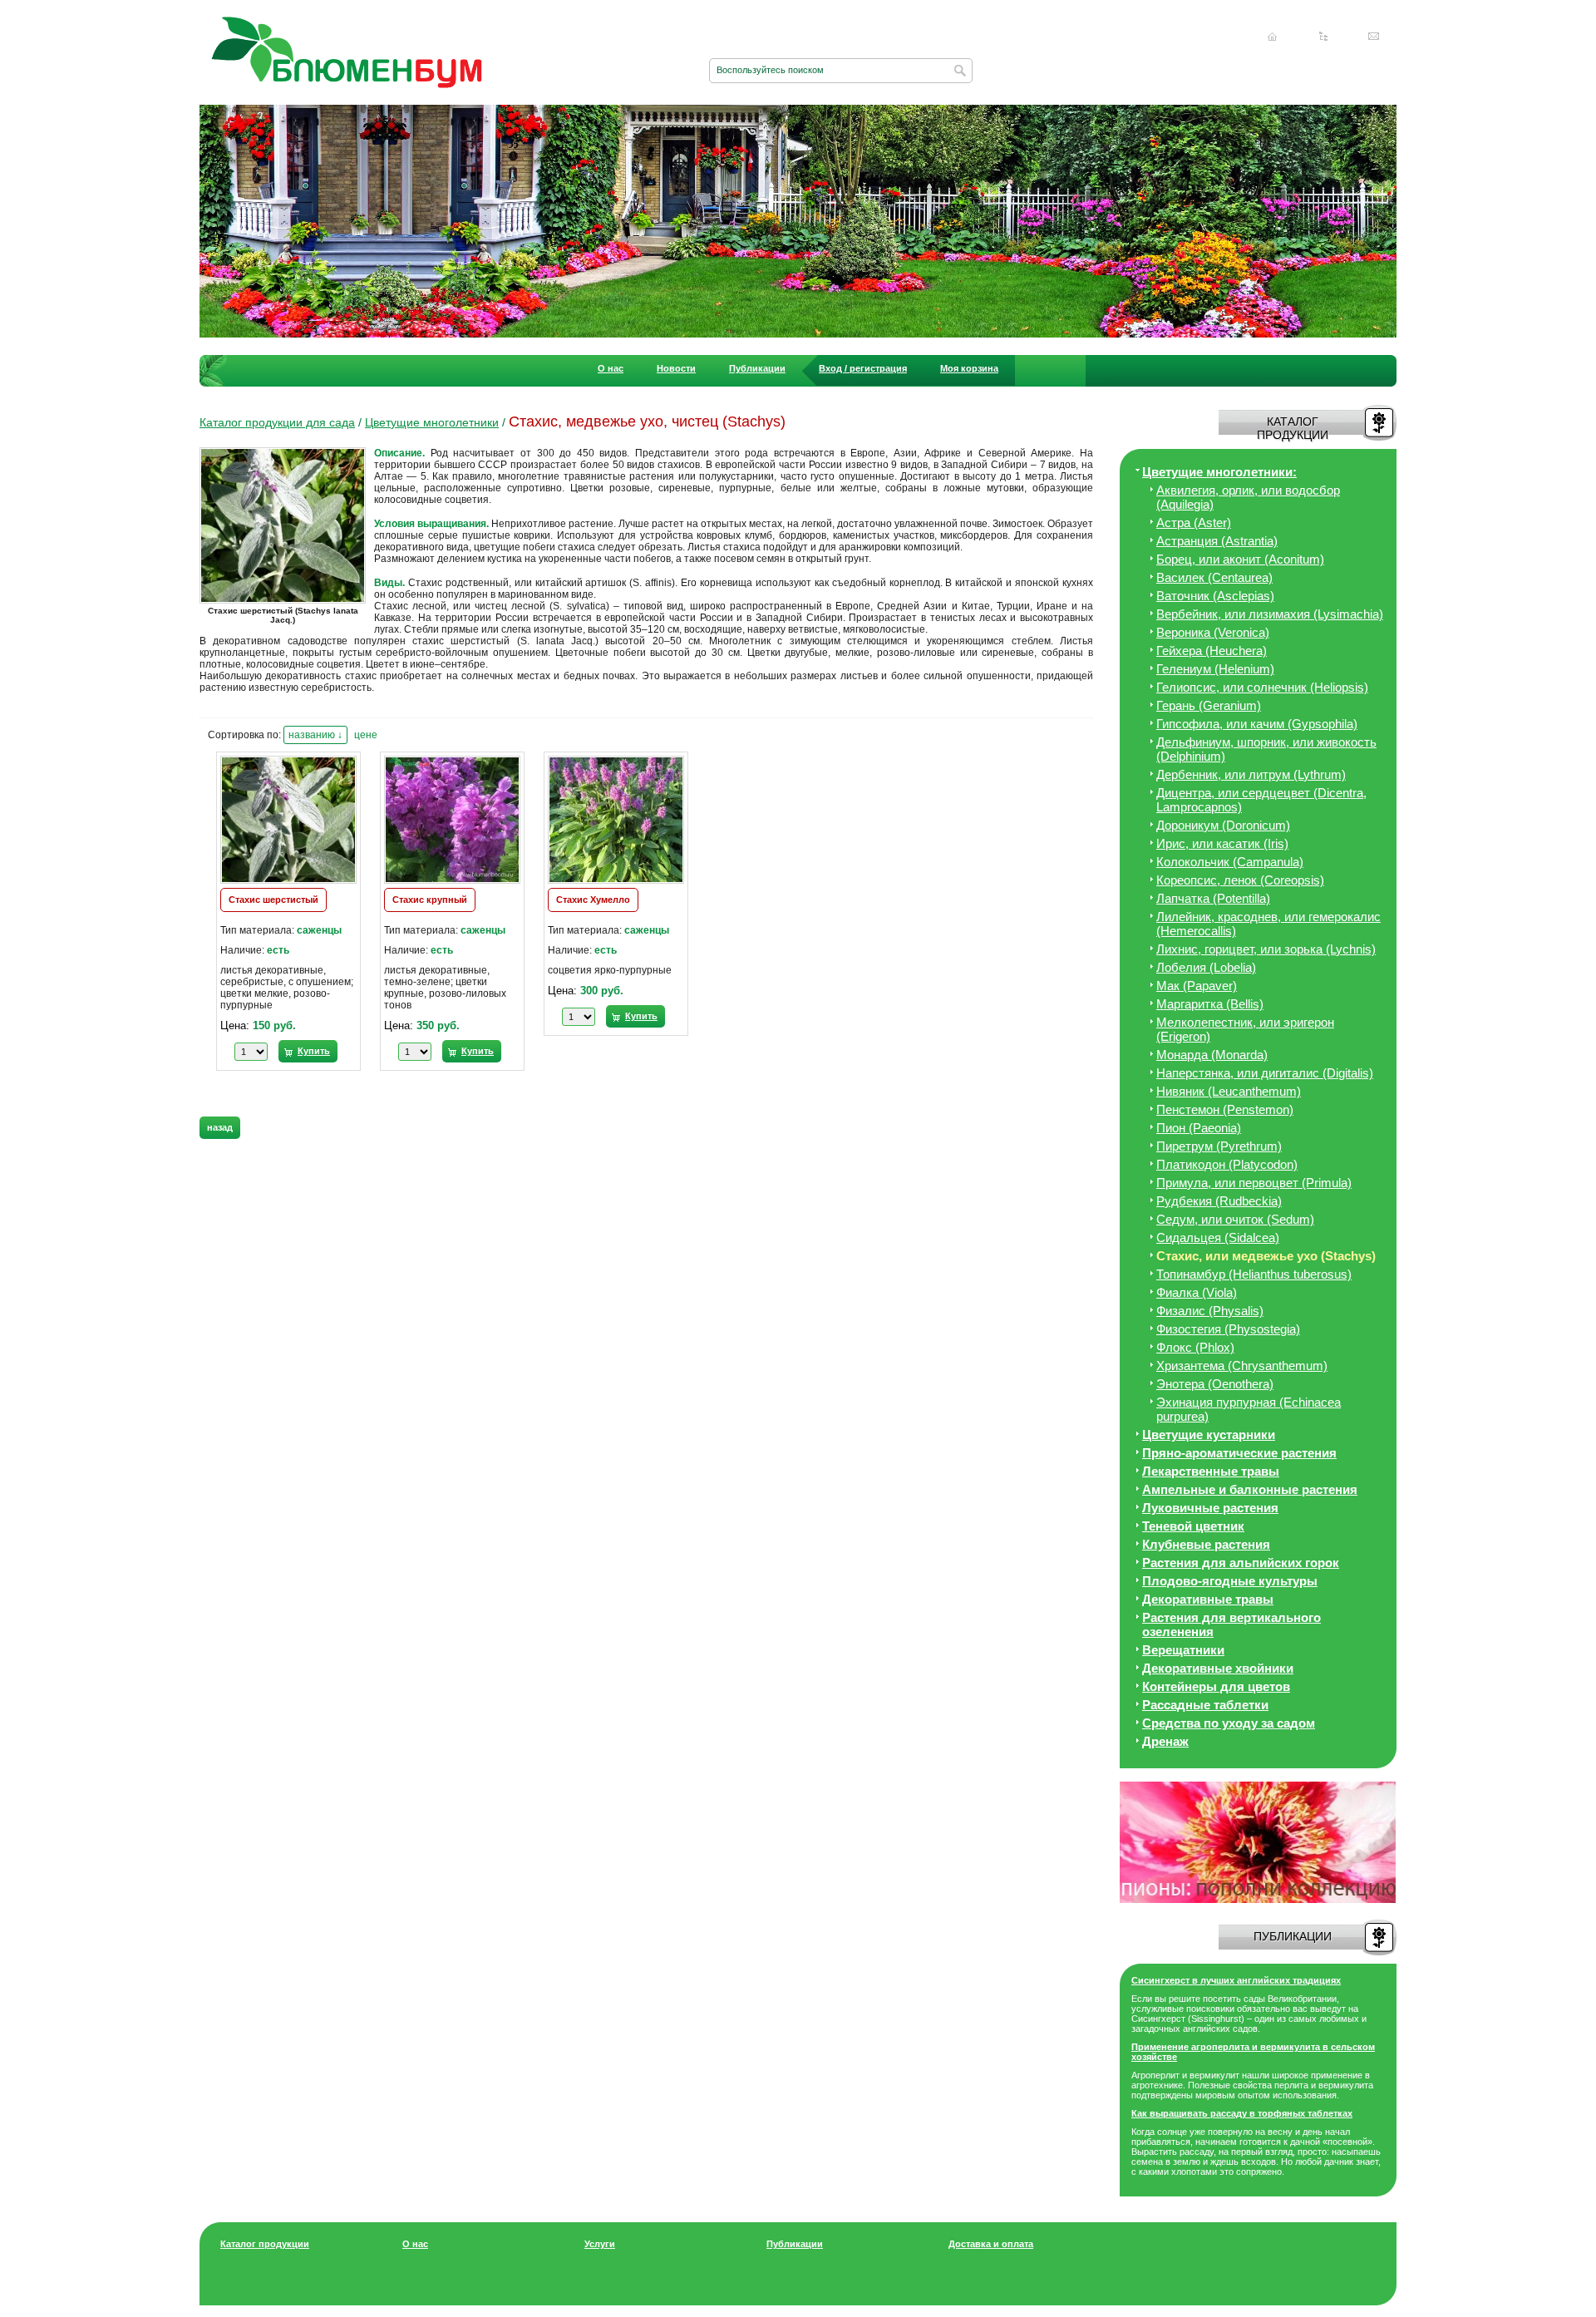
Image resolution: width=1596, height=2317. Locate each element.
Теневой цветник (1193, 1526)
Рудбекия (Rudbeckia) (1219, 1201)
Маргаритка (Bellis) (1210, 1004)
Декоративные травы (1208, 1599)
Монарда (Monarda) (1212, 1055)
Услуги (600, 2244)
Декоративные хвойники (1218, 1668)
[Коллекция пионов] (1258, 1900)
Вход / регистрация (863, 368)
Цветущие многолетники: (1219, 472)
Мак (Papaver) (1197, 986)
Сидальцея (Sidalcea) (1218, 1237)
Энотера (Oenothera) (1215, 1384)
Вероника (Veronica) (1213, 632)
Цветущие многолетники (432, 422)
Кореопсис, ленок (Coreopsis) (1240, 880)
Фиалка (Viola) (1197, 1292)
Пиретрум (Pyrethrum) (1219, 1146)
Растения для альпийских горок (1241, 1563)
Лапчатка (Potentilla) (1213, 898)
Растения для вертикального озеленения (1231, 1624)
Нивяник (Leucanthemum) (1229, 1091)
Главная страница (1273, 37)
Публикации (757, 368)
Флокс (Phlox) (1195, 1347)
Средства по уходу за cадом (1229, 1723)
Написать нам (1374, 37)
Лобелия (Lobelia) (1206, 967)
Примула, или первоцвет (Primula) (1254, 1183)
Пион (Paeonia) (1199, 1128)
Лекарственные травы (1211, 1471)
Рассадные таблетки (1205, 1705)
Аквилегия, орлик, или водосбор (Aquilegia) (1248, 497)
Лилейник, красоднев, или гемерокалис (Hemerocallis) (1268, 924)
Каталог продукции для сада (277, 422)
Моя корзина (969, 368)
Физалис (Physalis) (1210, 1311)
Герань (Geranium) (1209, 705)
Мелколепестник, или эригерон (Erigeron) (1245, 1029)
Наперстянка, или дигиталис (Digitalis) (1265, 1073)
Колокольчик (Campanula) (1230, 862)
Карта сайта (1323, 37)
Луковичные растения (1210, 1508)
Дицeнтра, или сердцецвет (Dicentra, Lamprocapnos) (1261, 800)
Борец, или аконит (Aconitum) (1240, 559)
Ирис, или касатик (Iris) (1222, 843)
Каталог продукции (265, 2244)
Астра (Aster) (1194, 523)
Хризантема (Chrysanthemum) (1242, 1366)
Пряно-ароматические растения (1239, 1453)
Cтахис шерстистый (273, 900)
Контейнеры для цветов (1216, 1686)
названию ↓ (315, 735)
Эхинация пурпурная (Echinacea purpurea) (1249, 1409)
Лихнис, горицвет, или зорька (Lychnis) (1266, 949)
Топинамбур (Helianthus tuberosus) (1254, 1274)
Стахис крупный (430, 900)
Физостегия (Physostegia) (1228, 1329)
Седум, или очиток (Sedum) (1235, 1219)
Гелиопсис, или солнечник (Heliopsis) (1262, 687)
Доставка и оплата (991, 2244)
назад (220, 1127)
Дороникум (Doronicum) (1223, 825)
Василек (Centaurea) (1214, 577)
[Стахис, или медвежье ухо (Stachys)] (287, 603)
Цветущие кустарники (1209, 1435)
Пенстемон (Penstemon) (1225, 1109)
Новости (676, 368)
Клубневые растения (1206, 1544)
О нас (611, 368)
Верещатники (1183, 1650)
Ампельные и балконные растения (1250, 1489)
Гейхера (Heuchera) (1212, 651)
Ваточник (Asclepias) (1215, 596)
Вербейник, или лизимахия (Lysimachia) (1270, 614)
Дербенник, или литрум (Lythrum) (1251, 774)
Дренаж (1165, 1741)
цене (366, 735)
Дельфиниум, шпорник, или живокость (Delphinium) (1266, 749)
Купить (314, 1051)
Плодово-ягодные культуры (1230, 1581)
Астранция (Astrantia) (1217, 541)
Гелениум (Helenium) (1215, 669)
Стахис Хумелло (593, 900)
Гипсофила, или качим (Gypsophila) (1257, 724)
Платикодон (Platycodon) (1227, 1164)
